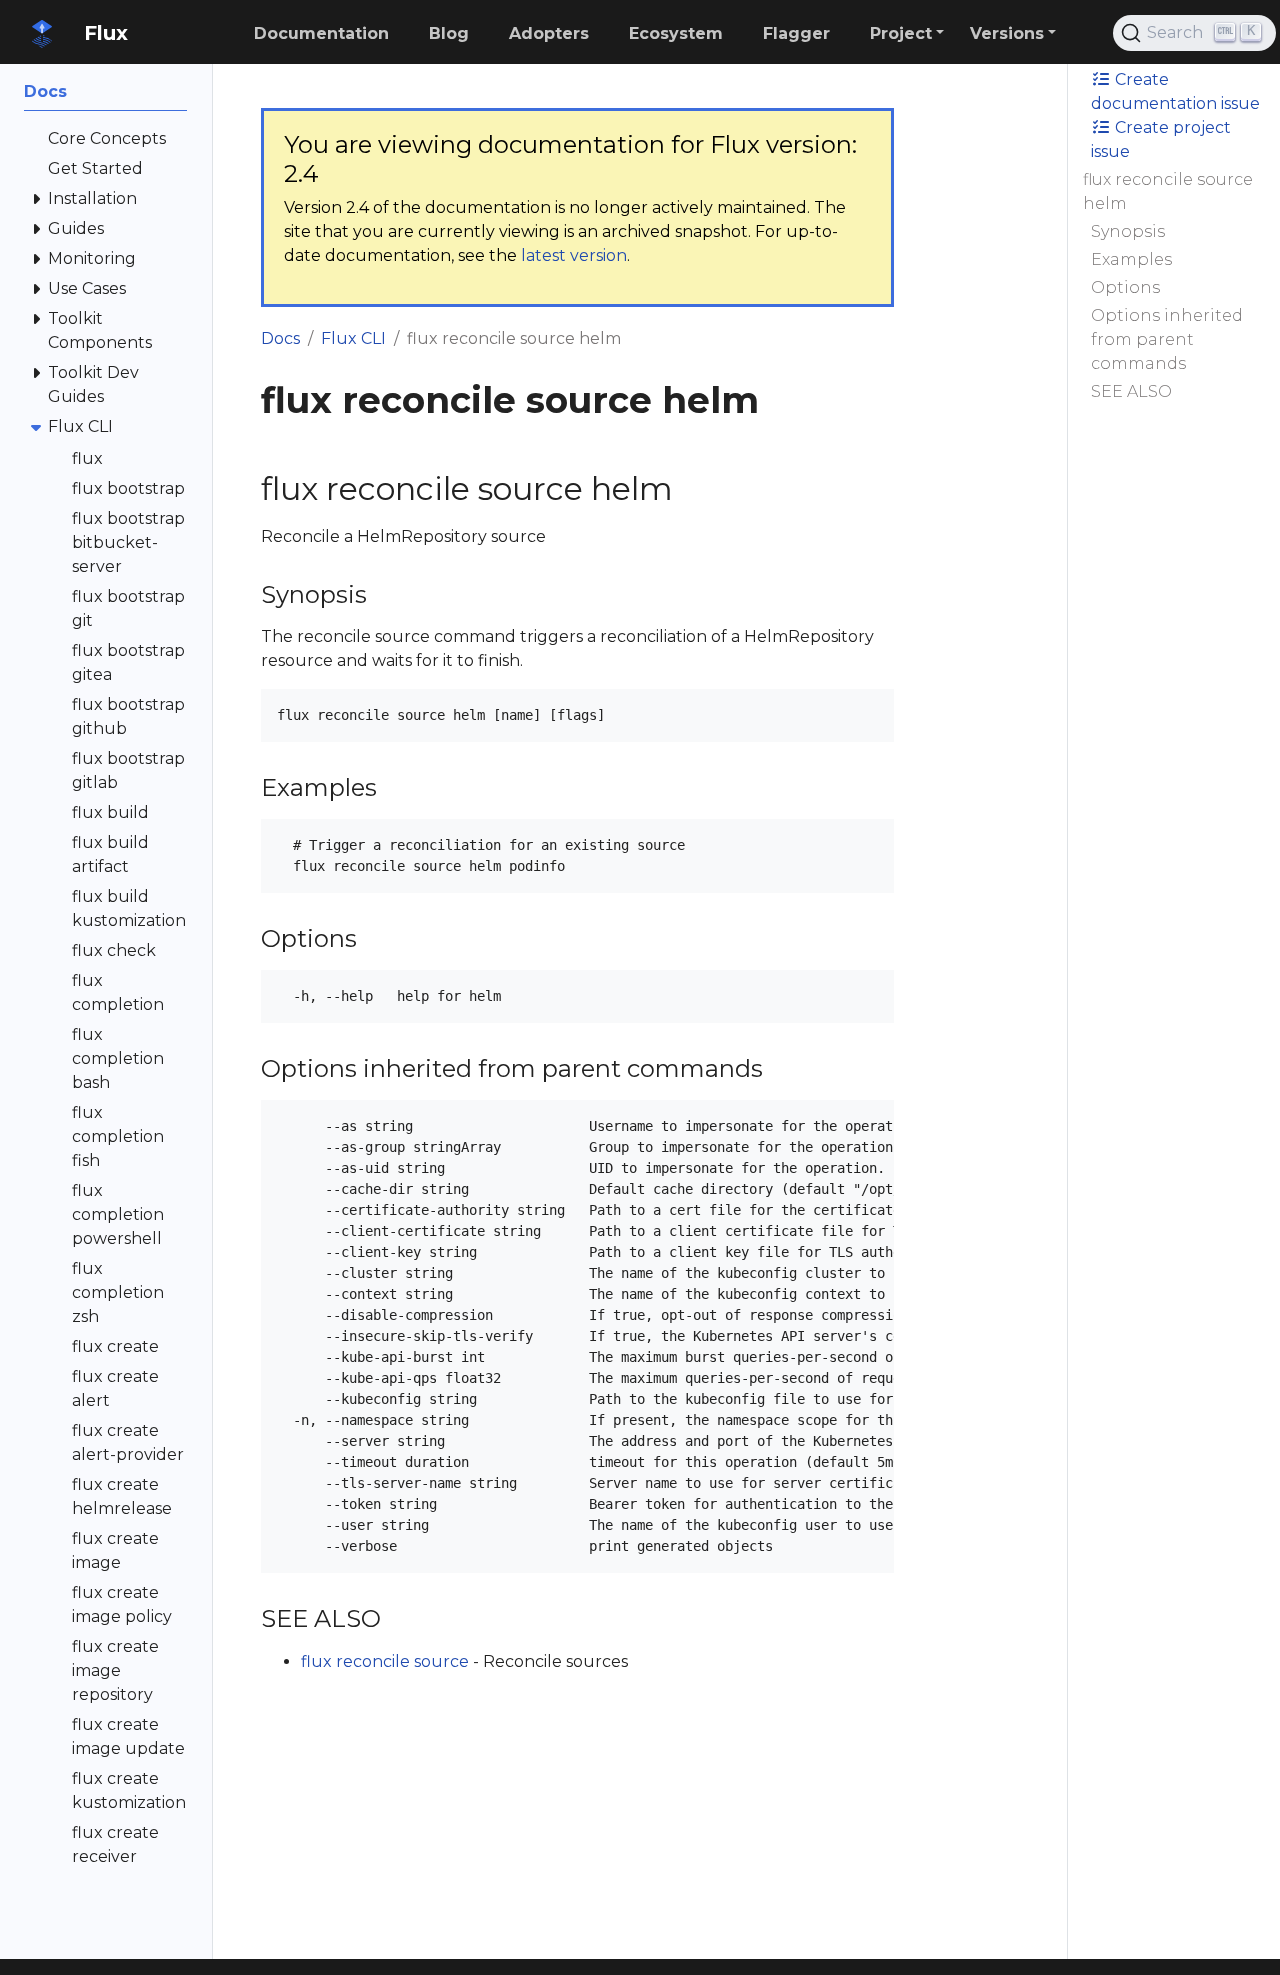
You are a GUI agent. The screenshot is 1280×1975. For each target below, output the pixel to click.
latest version (574, 255)
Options (1125, 287)
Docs (280, 338)
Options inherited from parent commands (1167, 339)
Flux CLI (353, 338)
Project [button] (901, 33)
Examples (1131, 259)
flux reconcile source (385, 1661)
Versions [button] (1007, 33)
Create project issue (1161, 139)
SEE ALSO (1131, 391)
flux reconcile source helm (1168, 191)
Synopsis (1128, 231)
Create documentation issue (1175, 91)
